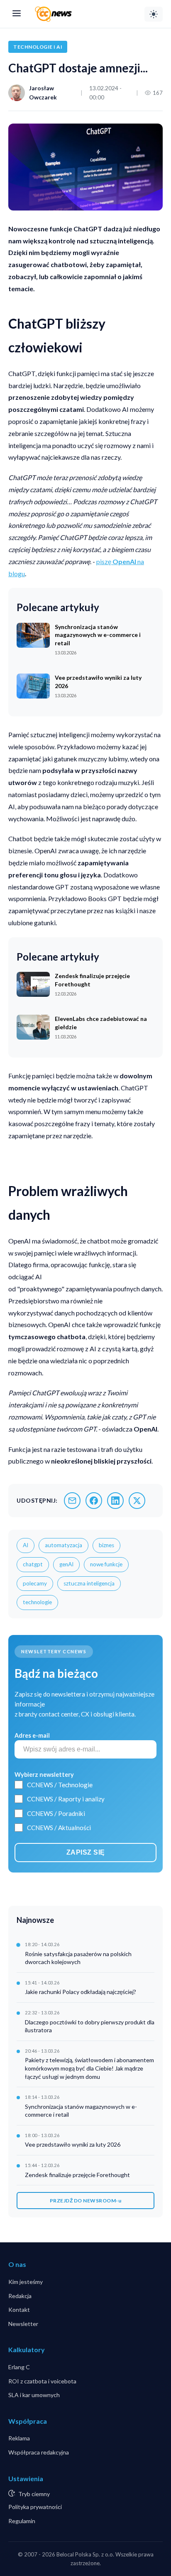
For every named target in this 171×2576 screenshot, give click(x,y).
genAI (66, 1564)
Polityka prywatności (35, 2507)
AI (26, 1545)
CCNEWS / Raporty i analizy (66, 1799)
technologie (37, 1602)
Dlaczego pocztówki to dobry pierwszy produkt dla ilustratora (90, 2026)
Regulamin (22, 2521)
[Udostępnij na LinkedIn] (115, 1501)
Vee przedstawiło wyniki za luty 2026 (73, 2144)
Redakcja (20, 2296)
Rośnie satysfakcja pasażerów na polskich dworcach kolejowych (78, 1958)
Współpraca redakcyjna (39, 2452)
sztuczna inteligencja (89, 1583)
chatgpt (33, 1564)
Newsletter (23, 2324)
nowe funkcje (106, 1564)
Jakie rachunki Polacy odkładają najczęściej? (81, 1992)
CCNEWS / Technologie (60, 1785)
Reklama (19, 2438)
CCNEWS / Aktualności (59, 1828)
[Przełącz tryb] (154, 14)
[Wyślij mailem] (72, 1501)
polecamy (35, 1583)
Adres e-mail (32, 1735)
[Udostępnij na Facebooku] (94, 1501)
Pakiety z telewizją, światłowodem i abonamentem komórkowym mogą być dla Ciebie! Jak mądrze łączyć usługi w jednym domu (89, 2068)
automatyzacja (64, 1545)
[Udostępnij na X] (137, 1501)
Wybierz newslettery (44, 1775)
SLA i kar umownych (34, 2395)
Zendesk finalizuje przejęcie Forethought (77, 2175)
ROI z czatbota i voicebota (42, 2381)
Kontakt (19, 2310)
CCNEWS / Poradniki (56, 1813)
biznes (106, 1545)
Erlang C (19, 2367)
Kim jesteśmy (26, 2282)
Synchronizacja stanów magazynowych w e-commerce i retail (81, 2111)
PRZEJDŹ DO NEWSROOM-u (86, 2201)
